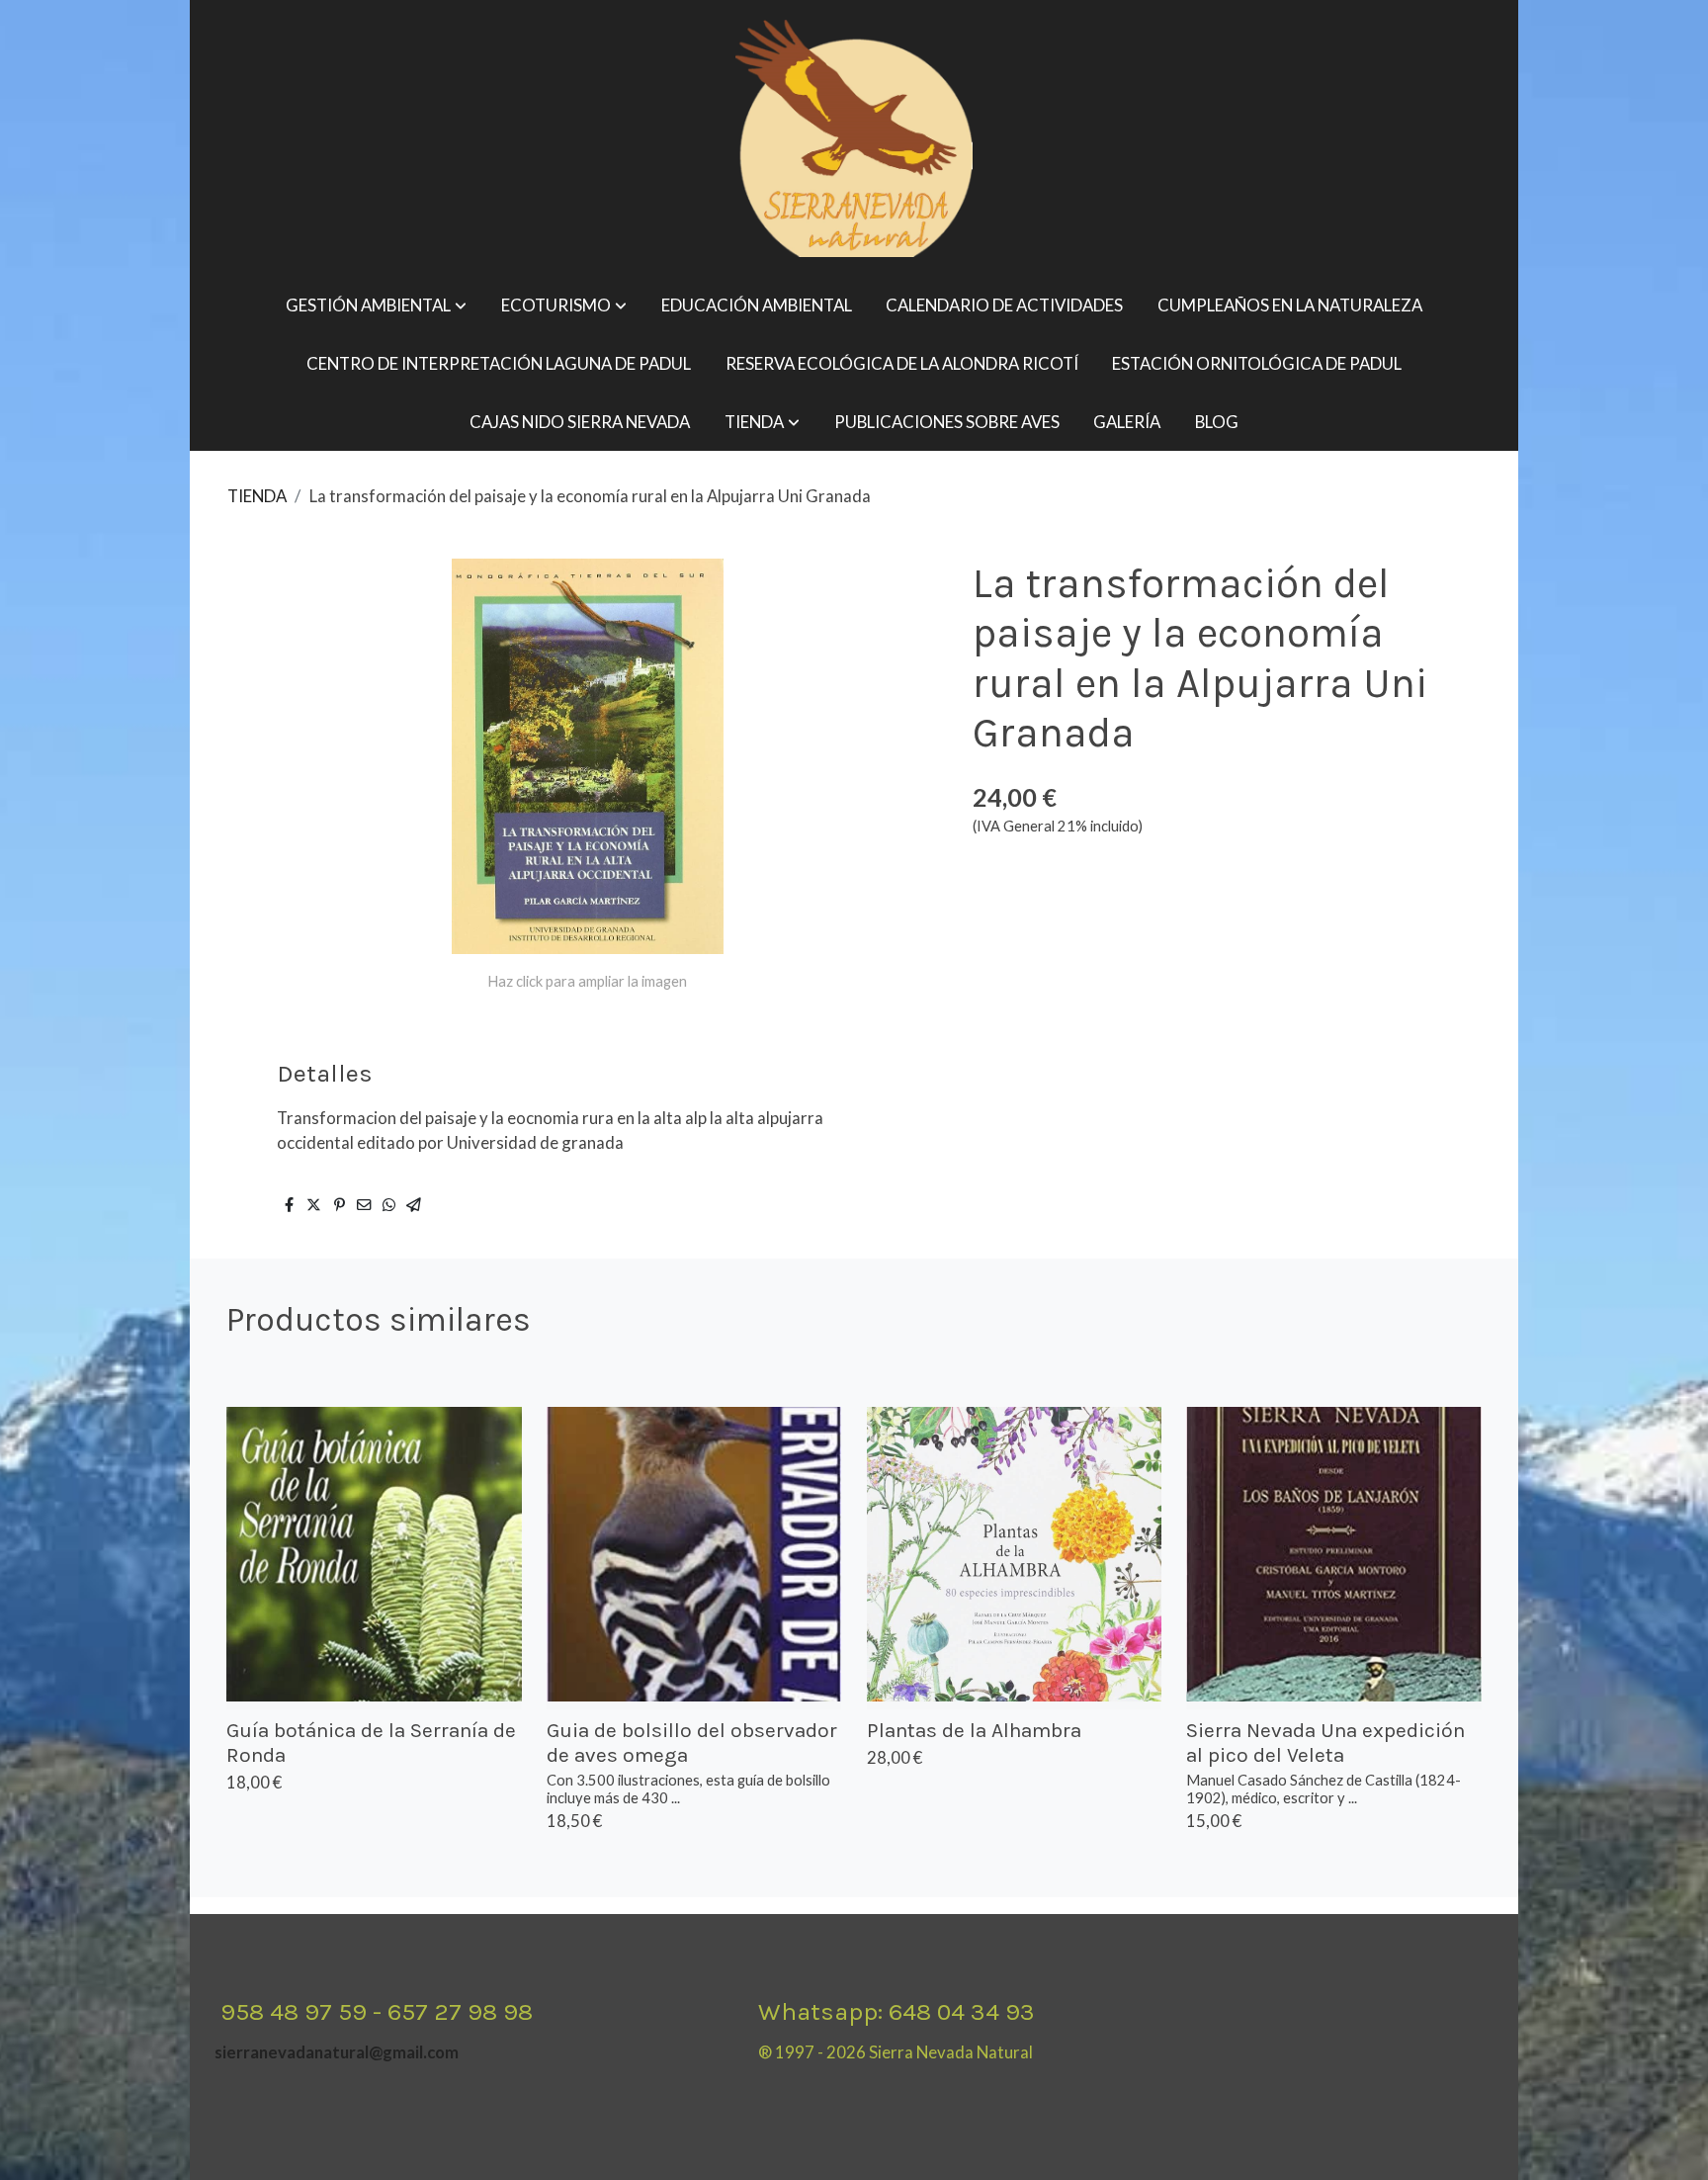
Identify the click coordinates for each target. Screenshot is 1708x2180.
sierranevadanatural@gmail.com (337, 2052)
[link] (854, 138)
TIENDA (257, 496)
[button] (376, 306)
